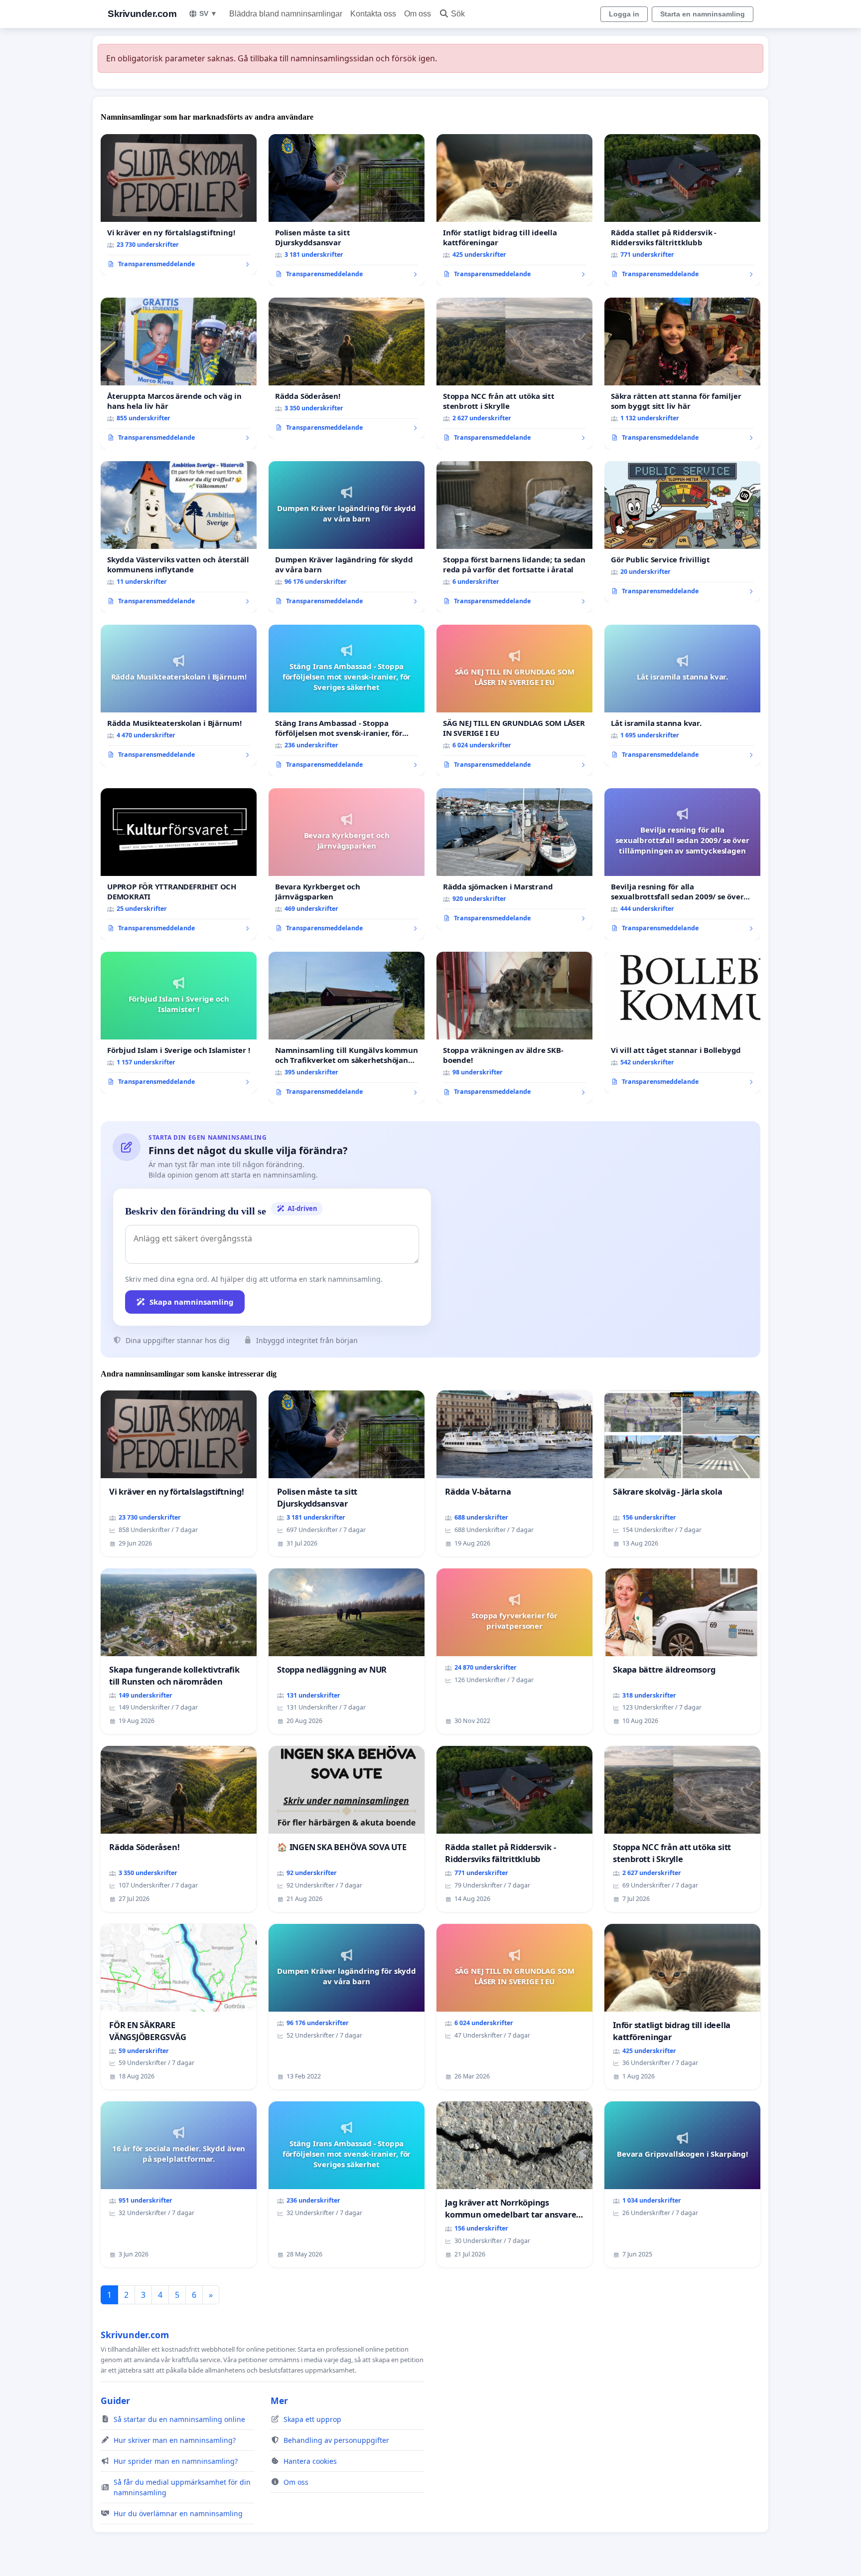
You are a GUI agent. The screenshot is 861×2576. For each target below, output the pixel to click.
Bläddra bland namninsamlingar (286, 14)
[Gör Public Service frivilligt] (682, 532)
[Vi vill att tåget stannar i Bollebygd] (682, 1023)
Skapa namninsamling (192, 1302)
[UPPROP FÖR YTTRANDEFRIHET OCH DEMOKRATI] (179, 864)
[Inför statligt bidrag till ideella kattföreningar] (514, 210)
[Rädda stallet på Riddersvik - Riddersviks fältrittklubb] (682, 210)
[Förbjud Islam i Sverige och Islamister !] (179, 1023)
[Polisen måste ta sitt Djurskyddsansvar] (347, 210)
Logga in (624, 14)
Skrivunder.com (142, 14)
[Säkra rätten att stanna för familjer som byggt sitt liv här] (682, 373)
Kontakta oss (373, 14)
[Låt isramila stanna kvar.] (682, 695)
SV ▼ (208, 13)
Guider (115, 2401)
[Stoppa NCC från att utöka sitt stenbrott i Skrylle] (514, 373)
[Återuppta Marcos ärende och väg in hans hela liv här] (179, 373)
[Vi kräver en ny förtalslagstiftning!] (179, 205)
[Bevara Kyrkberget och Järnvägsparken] (347, 864)
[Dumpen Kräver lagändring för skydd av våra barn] (347, 537)
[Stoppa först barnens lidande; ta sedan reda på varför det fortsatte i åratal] (514, 537)
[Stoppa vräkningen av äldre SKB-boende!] (514, 1028)
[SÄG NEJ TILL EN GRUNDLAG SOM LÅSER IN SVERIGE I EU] (514, 700)
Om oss (418, 14)
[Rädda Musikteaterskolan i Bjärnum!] (179, 695)
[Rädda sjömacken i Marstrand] (514, 859)
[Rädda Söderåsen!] (347, 368)
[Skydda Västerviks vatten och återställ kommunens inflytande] (179, 537)
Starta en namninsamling (703, 14)
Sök (458, 14)
